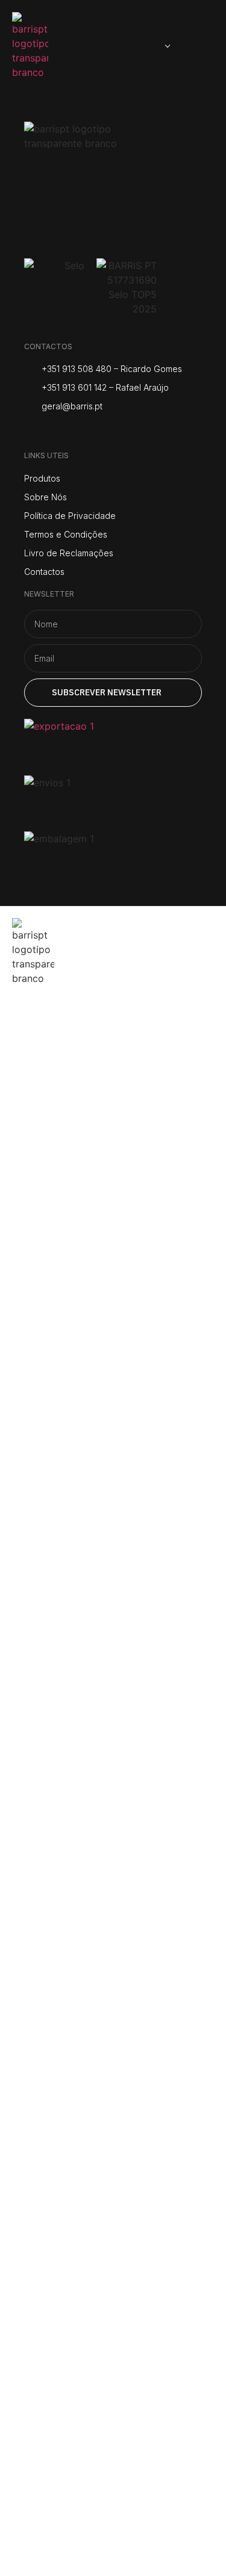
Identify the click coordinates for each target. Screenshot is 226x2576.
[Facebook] (62, 432)
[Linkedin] (122, 432)
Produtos (55, 1091)
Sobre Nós (58, 1057)
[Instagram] (32, 432)
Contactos (59, 1197)
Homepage (62, 1021)
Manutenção (70, 1162)
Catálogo (54, 1127)
